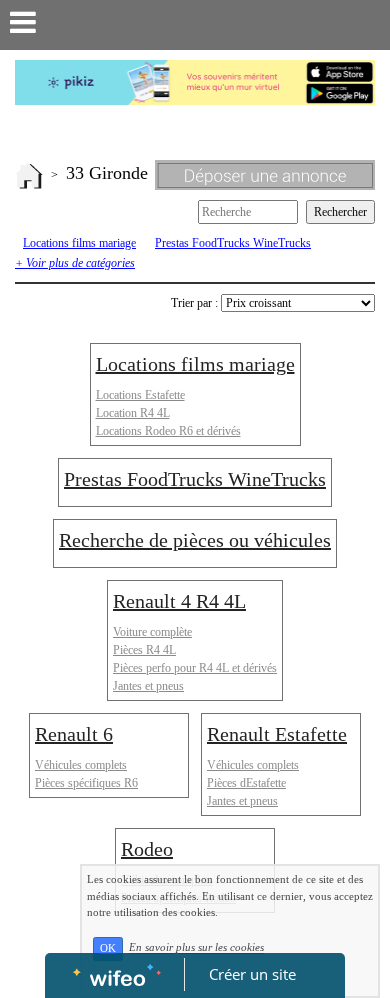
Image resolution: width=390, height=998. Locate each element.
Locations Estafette (140, 395)
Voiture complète (152, 632)
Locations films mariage (79, 243)
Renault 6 (74, 734)
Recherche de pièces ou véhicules (195, 540)
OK (108, 948)
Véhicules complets (81, 765)
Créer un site (252, 974)
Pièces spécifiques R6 (86, 783)
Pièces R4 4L (144, 650)
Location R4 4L (133, 413)
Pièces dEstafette (246, 783)
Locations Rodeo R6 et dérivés (168, 431)
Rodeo (147, 849)
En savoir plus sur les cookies (196, 948)
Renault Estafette (277, 734)
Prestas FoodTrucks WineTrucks (233, 243)
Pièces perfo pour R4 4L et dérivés (195, 668)
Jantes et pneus (148, 686)
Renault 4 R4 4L (179, 601)
